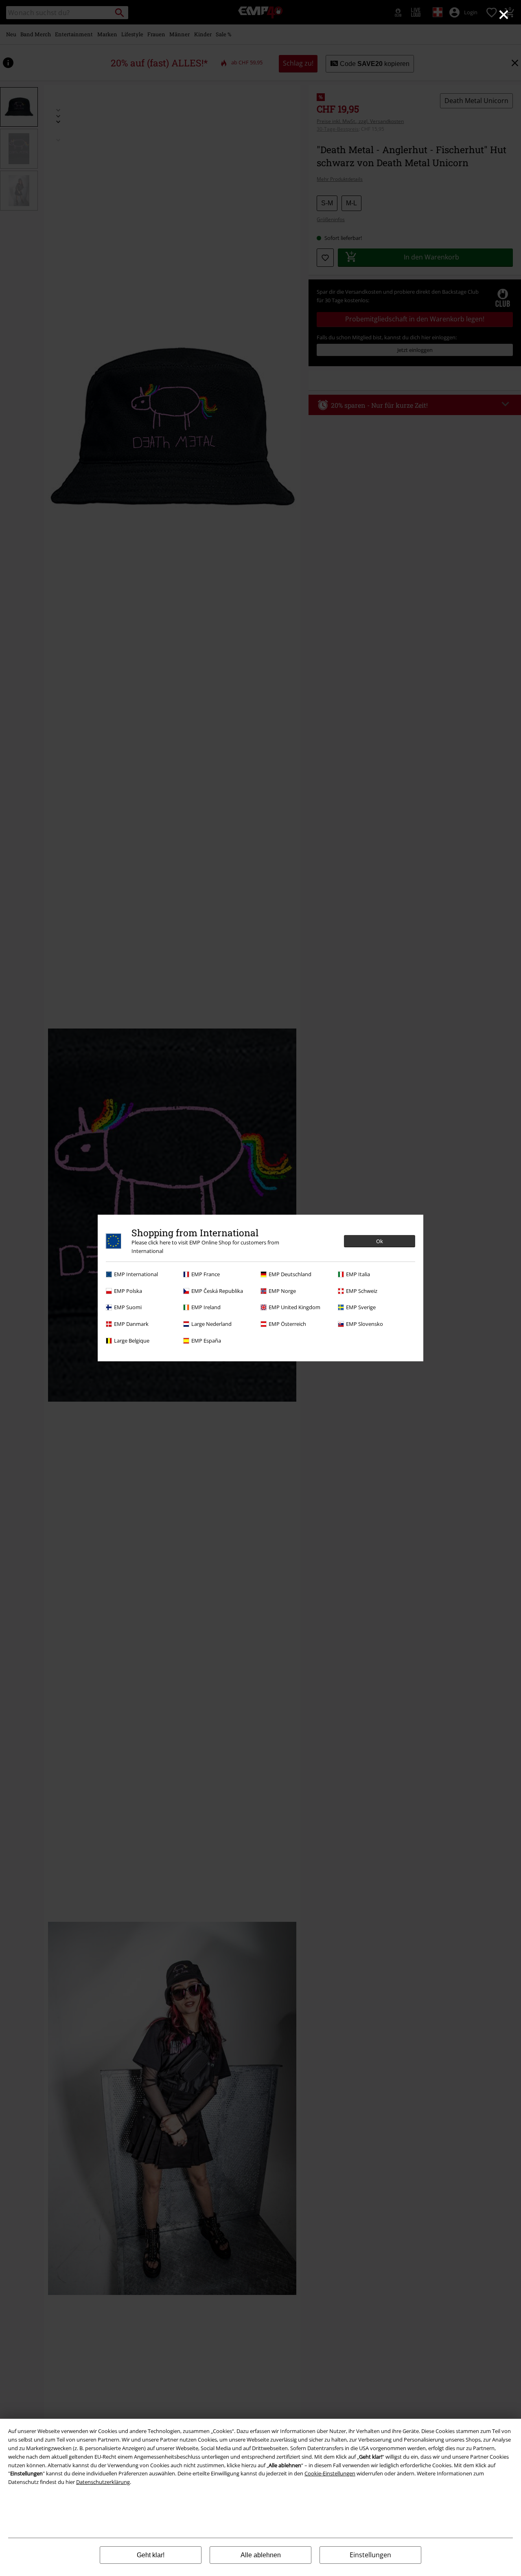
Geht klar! (151, 2555)
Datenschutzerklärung (103, 2482)
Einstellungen (370, 2555)
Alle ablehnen (261, 2555)
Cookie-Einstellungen (330, 2473)
